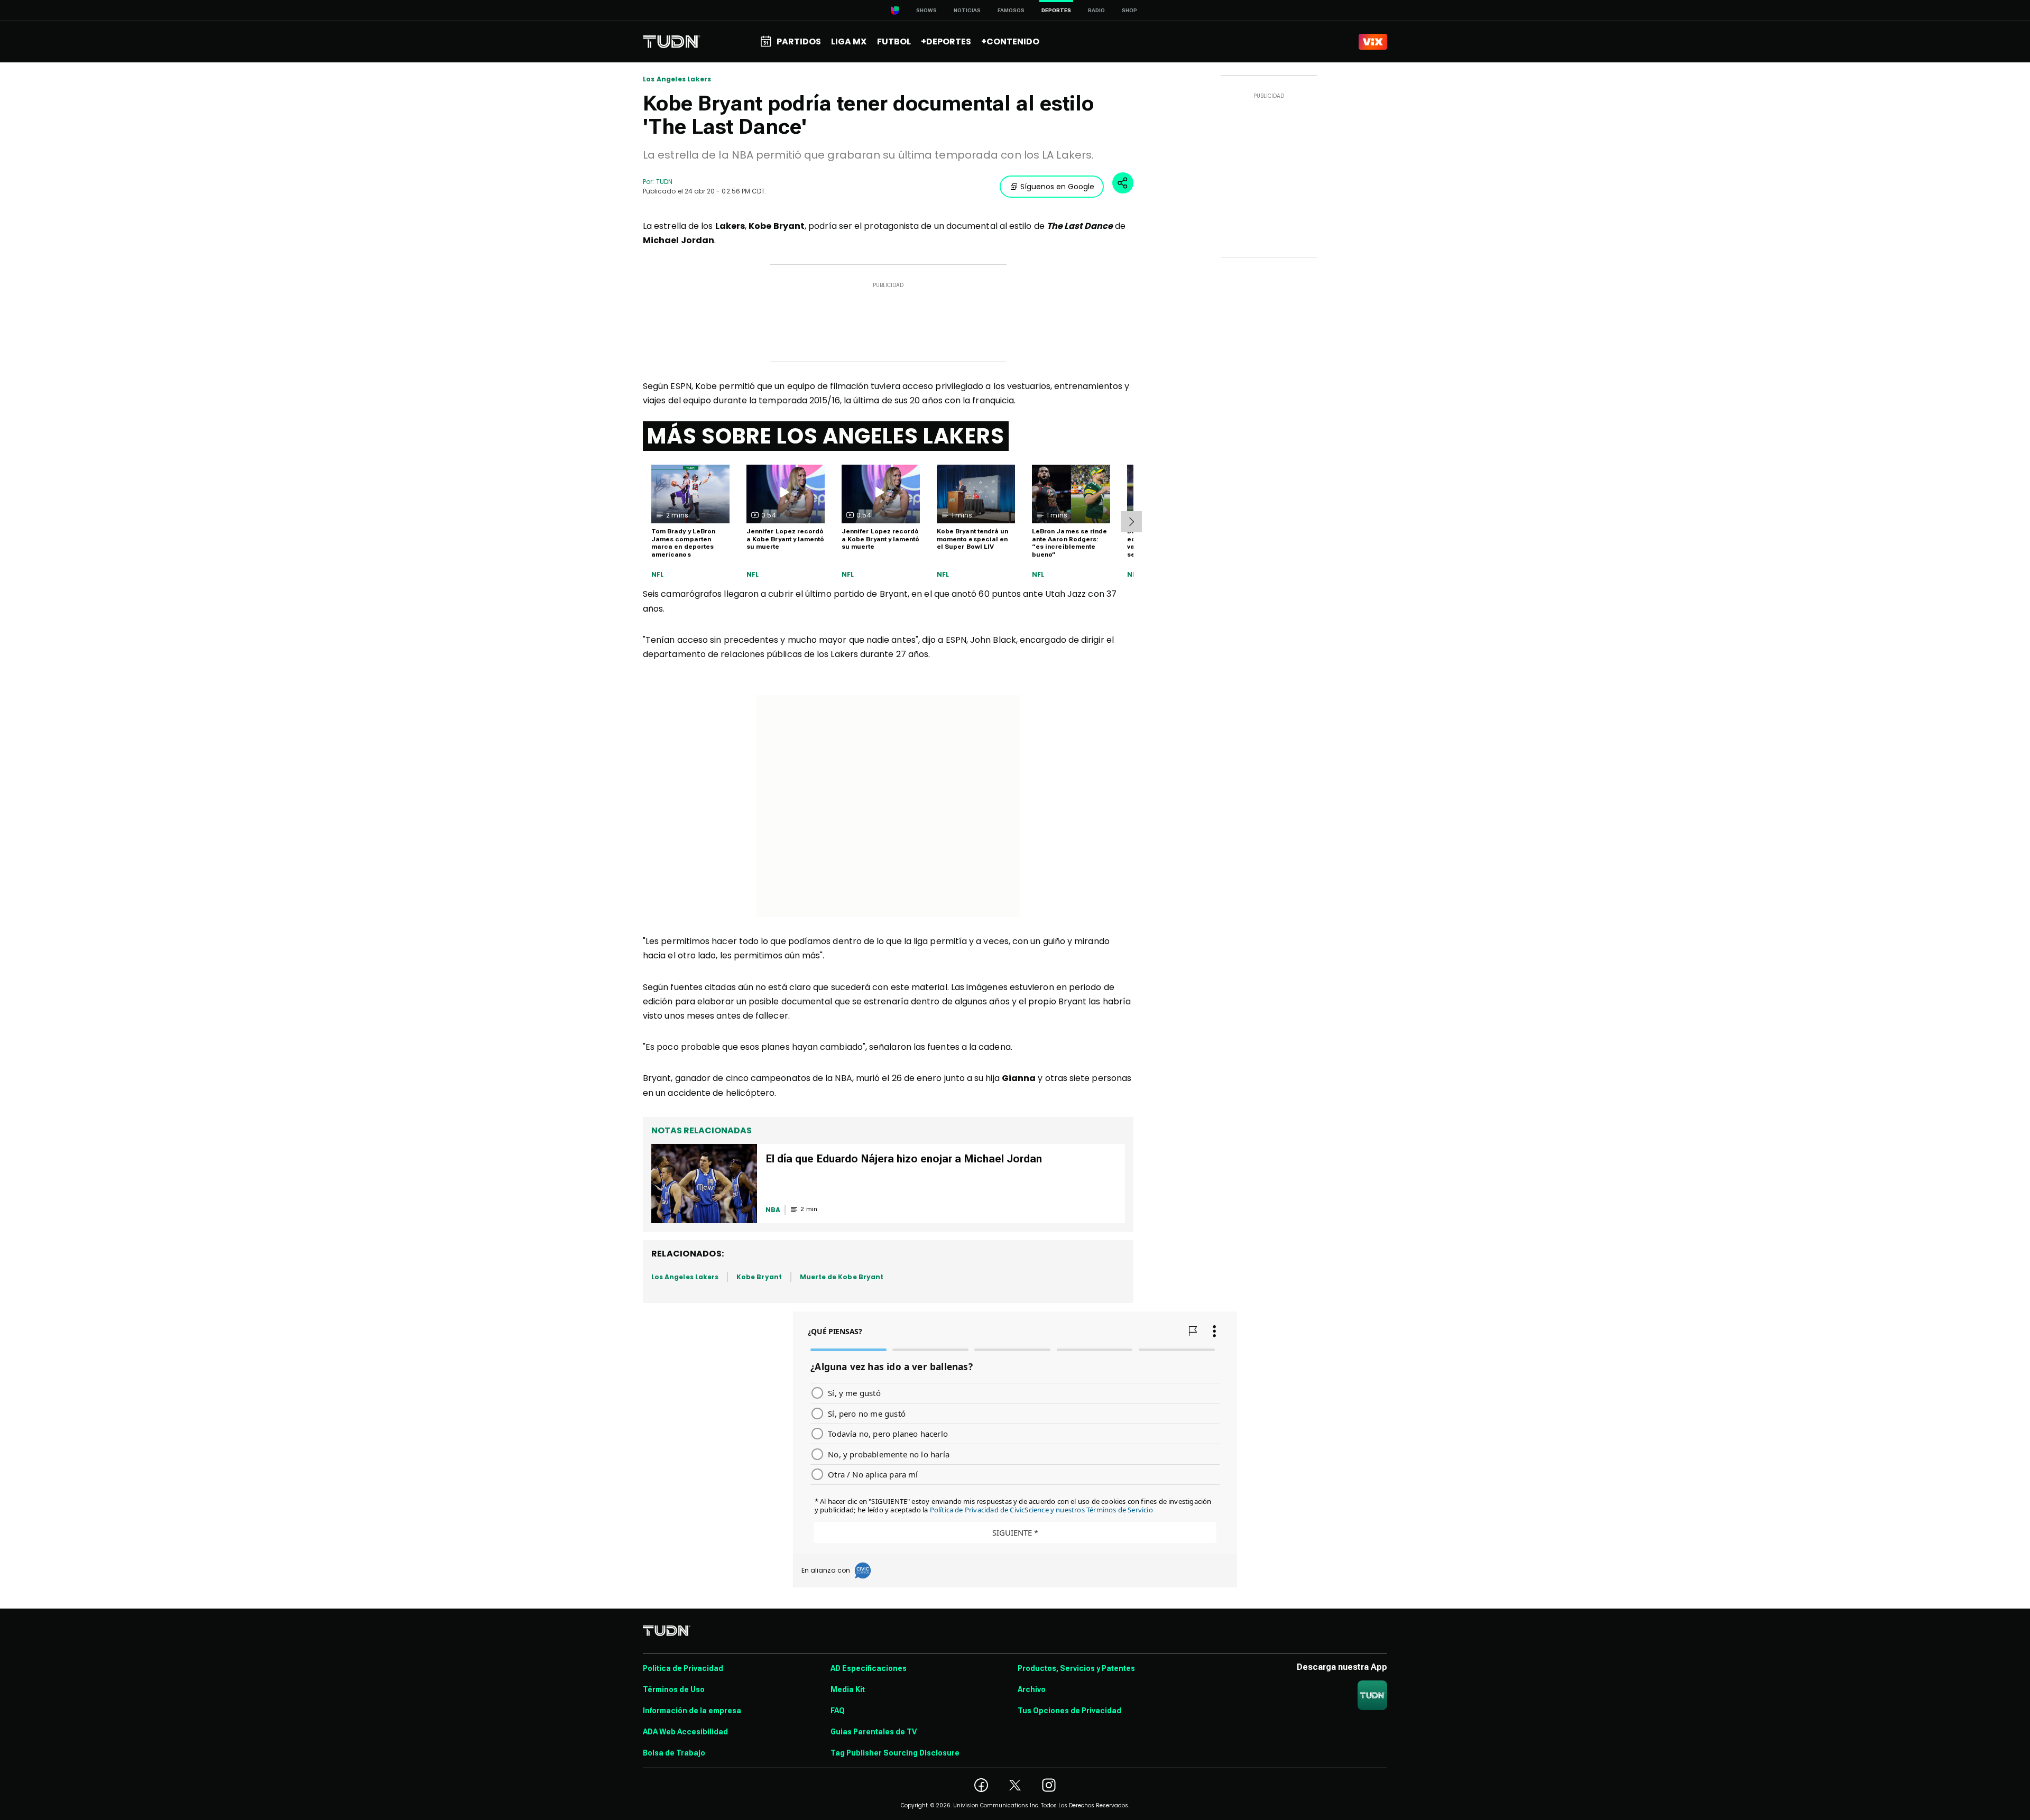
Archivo (1032, 1689)
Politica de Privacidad (683, 1668)
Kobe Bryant (759, 1277)
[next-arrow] (1131, 522)
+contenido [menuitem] (1010, 41)
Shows (926, 10)
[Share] (1123, 183)
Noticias (967, 10)
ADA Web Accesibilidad (685, 1732)
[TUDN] (672, 42)
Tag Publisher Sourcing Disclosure (895, 1753)
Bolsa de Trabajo (674, 1753)
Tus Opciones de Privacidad (1069, 1711)
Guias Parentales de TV (874, 1732)
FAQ (838, 1711)
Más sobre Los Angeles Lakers (826, 436)
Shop (1129, 10)
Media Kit (848, 1689)
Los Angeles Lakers (677, 79)
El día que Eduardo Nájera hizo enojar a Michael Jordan (904, 1159)
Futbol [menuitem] (894, 41)
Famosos (1011, 10)
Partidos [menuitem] (799, 41)
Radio (1096, 10)
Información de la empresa (692, 1711)
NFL (658, 575)
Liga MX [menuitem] (849, 41)
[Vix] (1373, 42)
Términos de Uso (674, 1689)
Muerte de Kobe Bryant (842, 1277)
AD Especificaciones (869, 1668)
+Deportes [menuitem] (946, 41)
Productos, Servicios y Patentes (1076, 1668)
